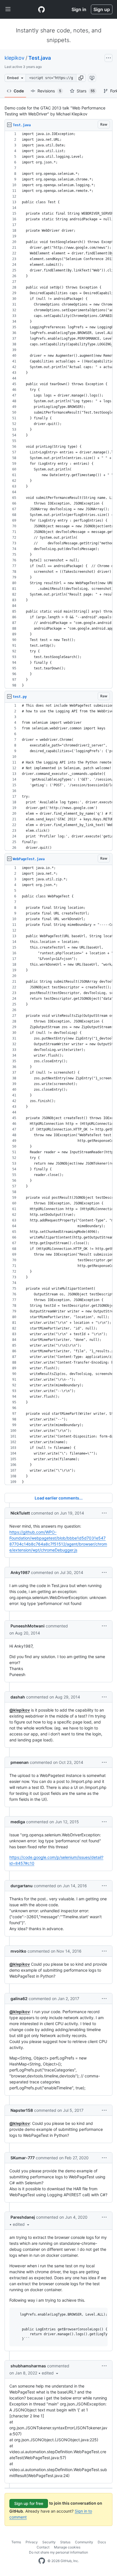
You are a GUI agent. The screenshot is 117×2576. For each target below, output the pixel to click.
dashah (18, 1697)
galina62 (19, 1999)
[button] (81, 78)
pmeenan (20, 1762)
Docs (102, 2542)
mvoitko (18, 1951)
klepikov (14, 58)
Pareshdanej (23, 2217)
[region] (58, 410)
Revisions (49, 91)
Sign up (102, 9)
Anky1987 (20, 1572)
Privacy (32, 2542)
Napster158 (22, 2110)
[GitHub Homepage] (42, 2561)
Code (19, 91)
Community (84, 2542)
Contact (43, 2547)
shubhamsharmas (28, 2366)
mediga (18, 1822)
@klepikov (20, 1710)
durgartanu (22, 1886)
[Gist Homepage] (41, 9)
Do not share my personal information (58, 2552)
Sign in (79, 9)
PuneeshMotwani (28, 1626)
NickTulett (20, 1513)
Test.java (40, 58)
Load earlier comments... (59, 1498)
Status (65, 2542)
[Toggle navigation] (8, 9)
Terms (16, 2542)
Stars (86, 91)
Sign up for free (29, 2503)
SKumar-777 (23, 2158)
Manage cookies (67, 2547)
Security (49, 2542)
